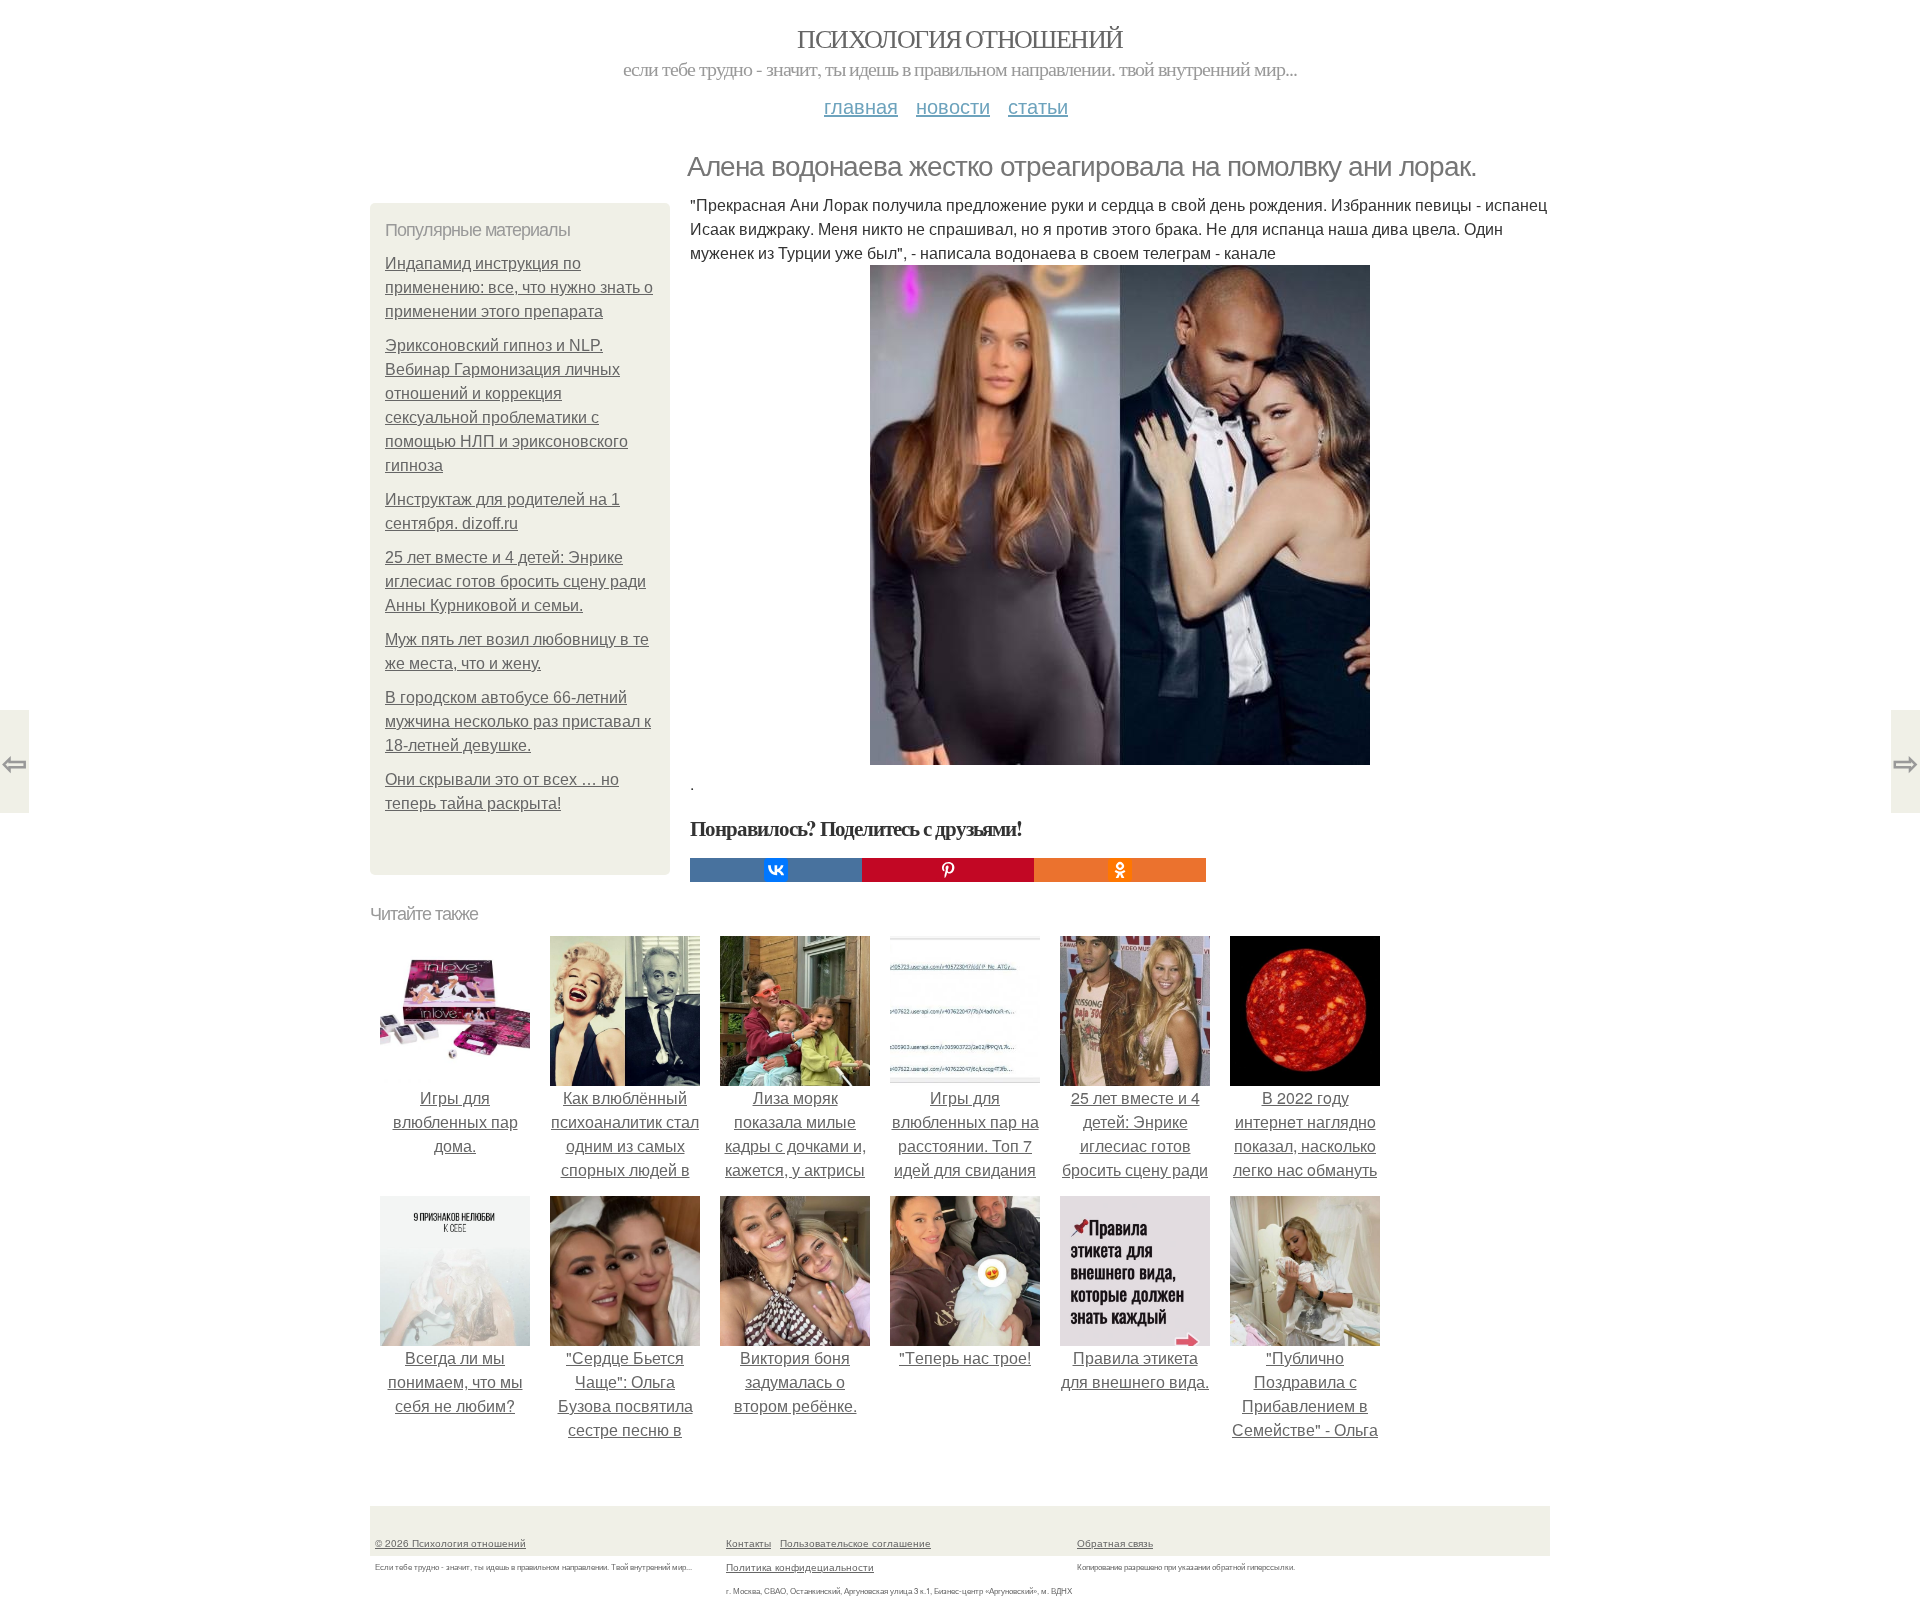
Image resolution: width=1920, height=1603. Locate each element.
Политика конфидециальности (800, 1567)
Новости (953, 105)
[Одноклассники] (1120, 870)
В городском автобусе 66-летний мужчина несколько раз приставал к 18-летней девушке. (518, 721)
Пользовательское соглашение (855, 1543)
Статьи (1038, 105)
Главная (861, 105)
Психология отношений (959, 38)
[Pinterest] (948, 870)
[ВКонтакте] (776, 870)
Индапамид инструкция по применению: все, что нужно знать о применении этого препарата (519, 287)
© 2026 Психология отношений (450, 1543)
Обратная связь (1115, 1543)
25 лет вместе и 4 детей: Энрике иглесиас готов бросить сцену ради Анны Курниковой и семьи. (515, 581)
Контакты (748, 1543)
